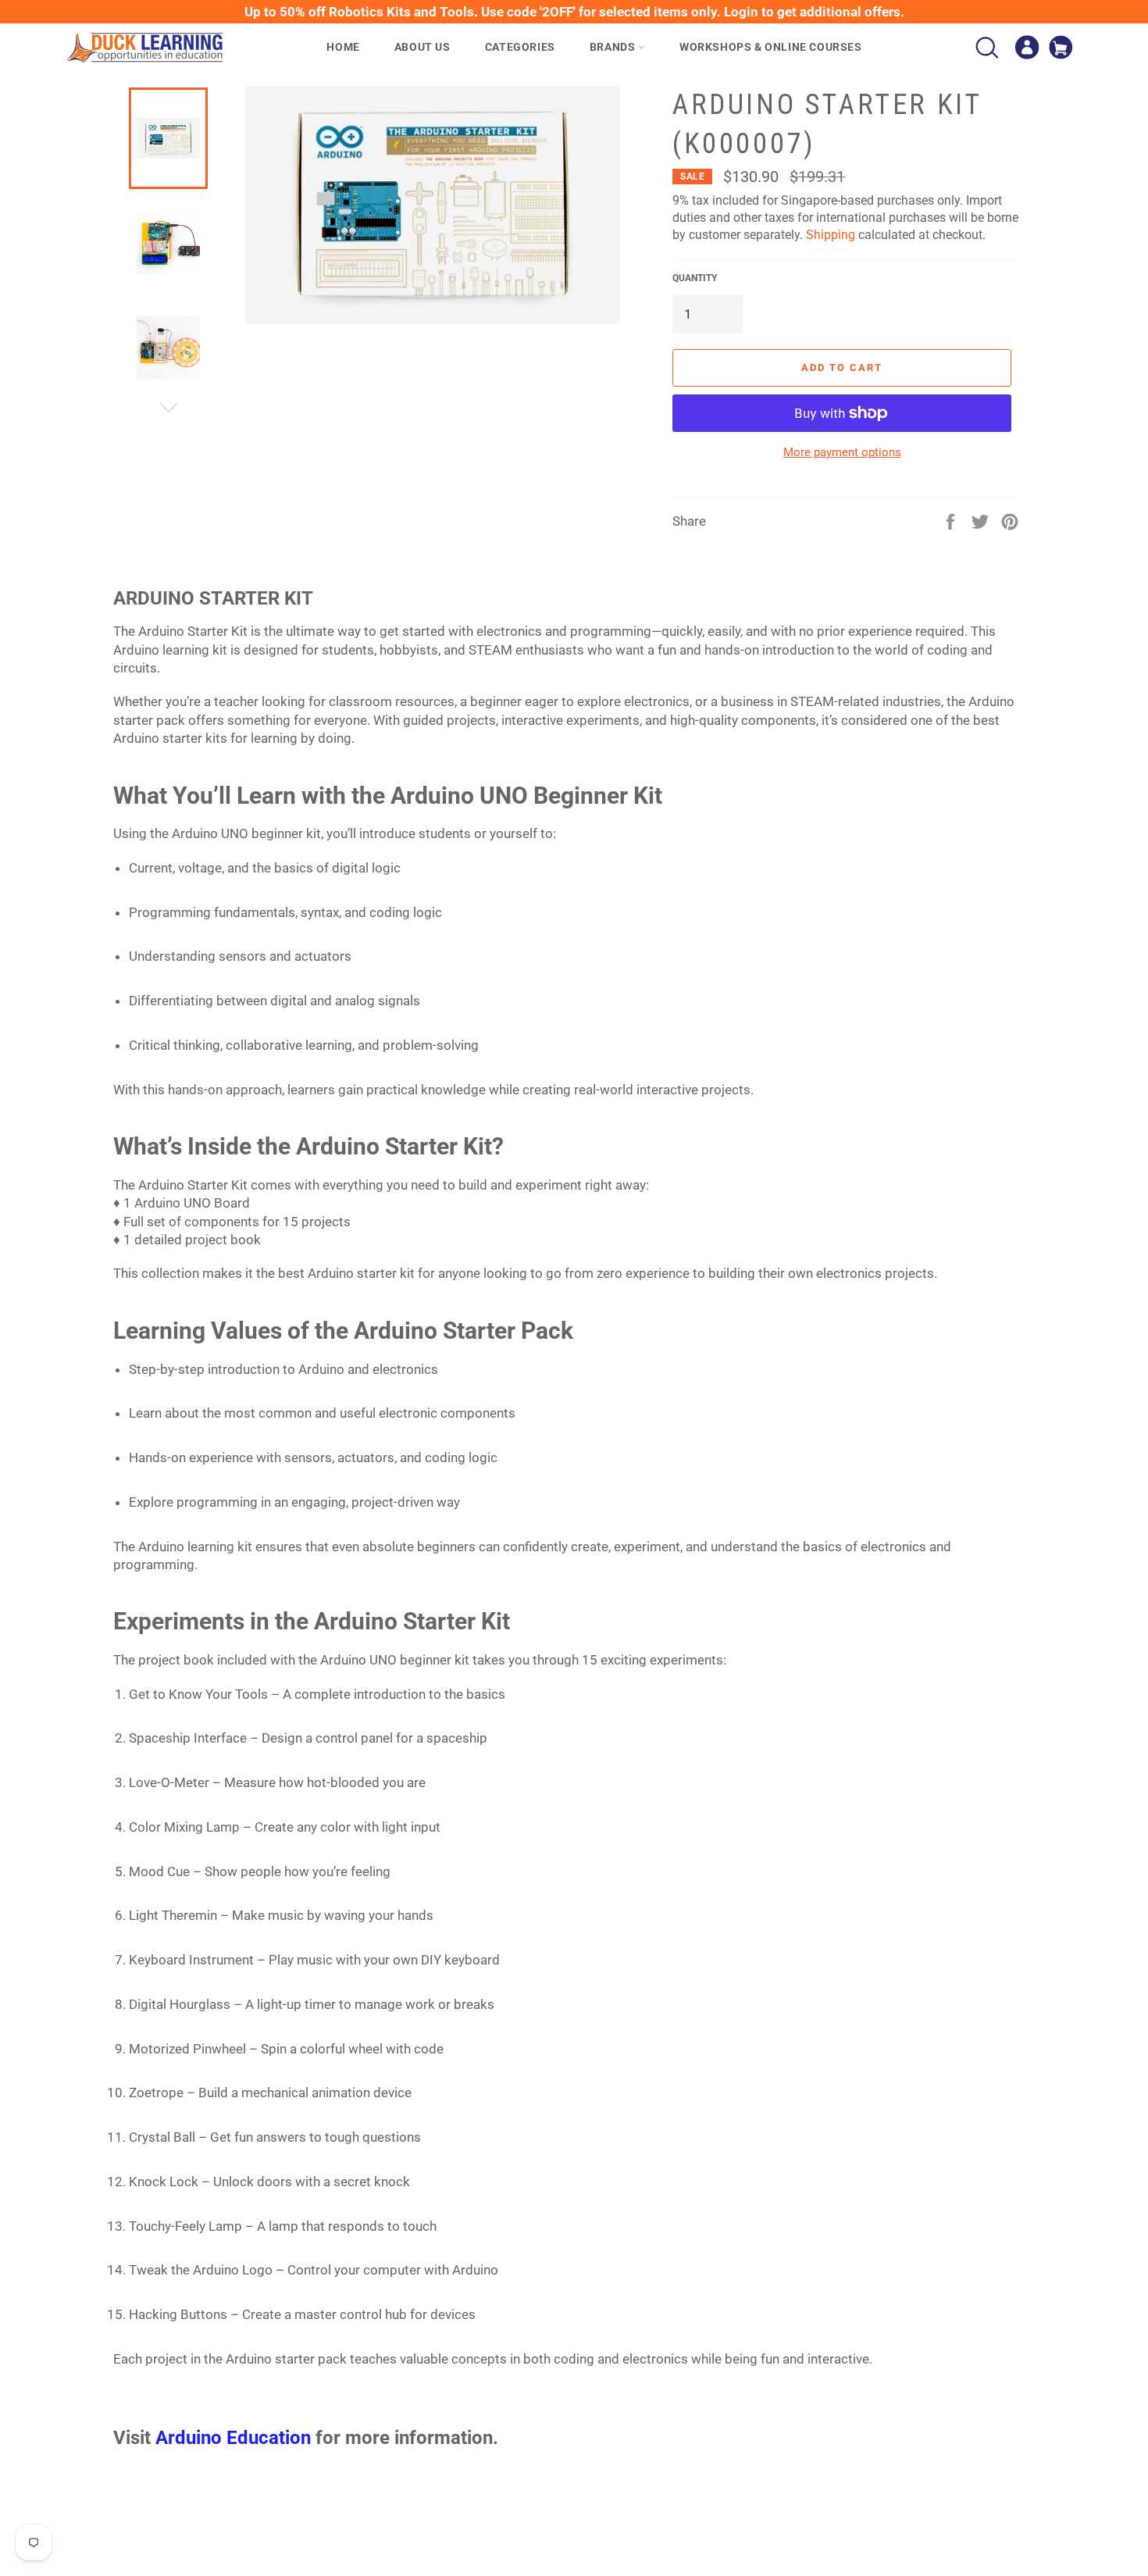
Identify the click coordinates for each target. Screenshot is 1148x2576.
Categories (520, 47)
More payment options (842, 452)
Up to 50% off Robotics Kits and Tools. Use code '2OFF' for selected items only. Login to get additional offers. (574, 12)
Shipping (831, 235)
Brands (614, 47)
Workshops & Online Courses (771, 47)
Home (343, 47)
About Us (422, 47)
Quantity (695, 278)
